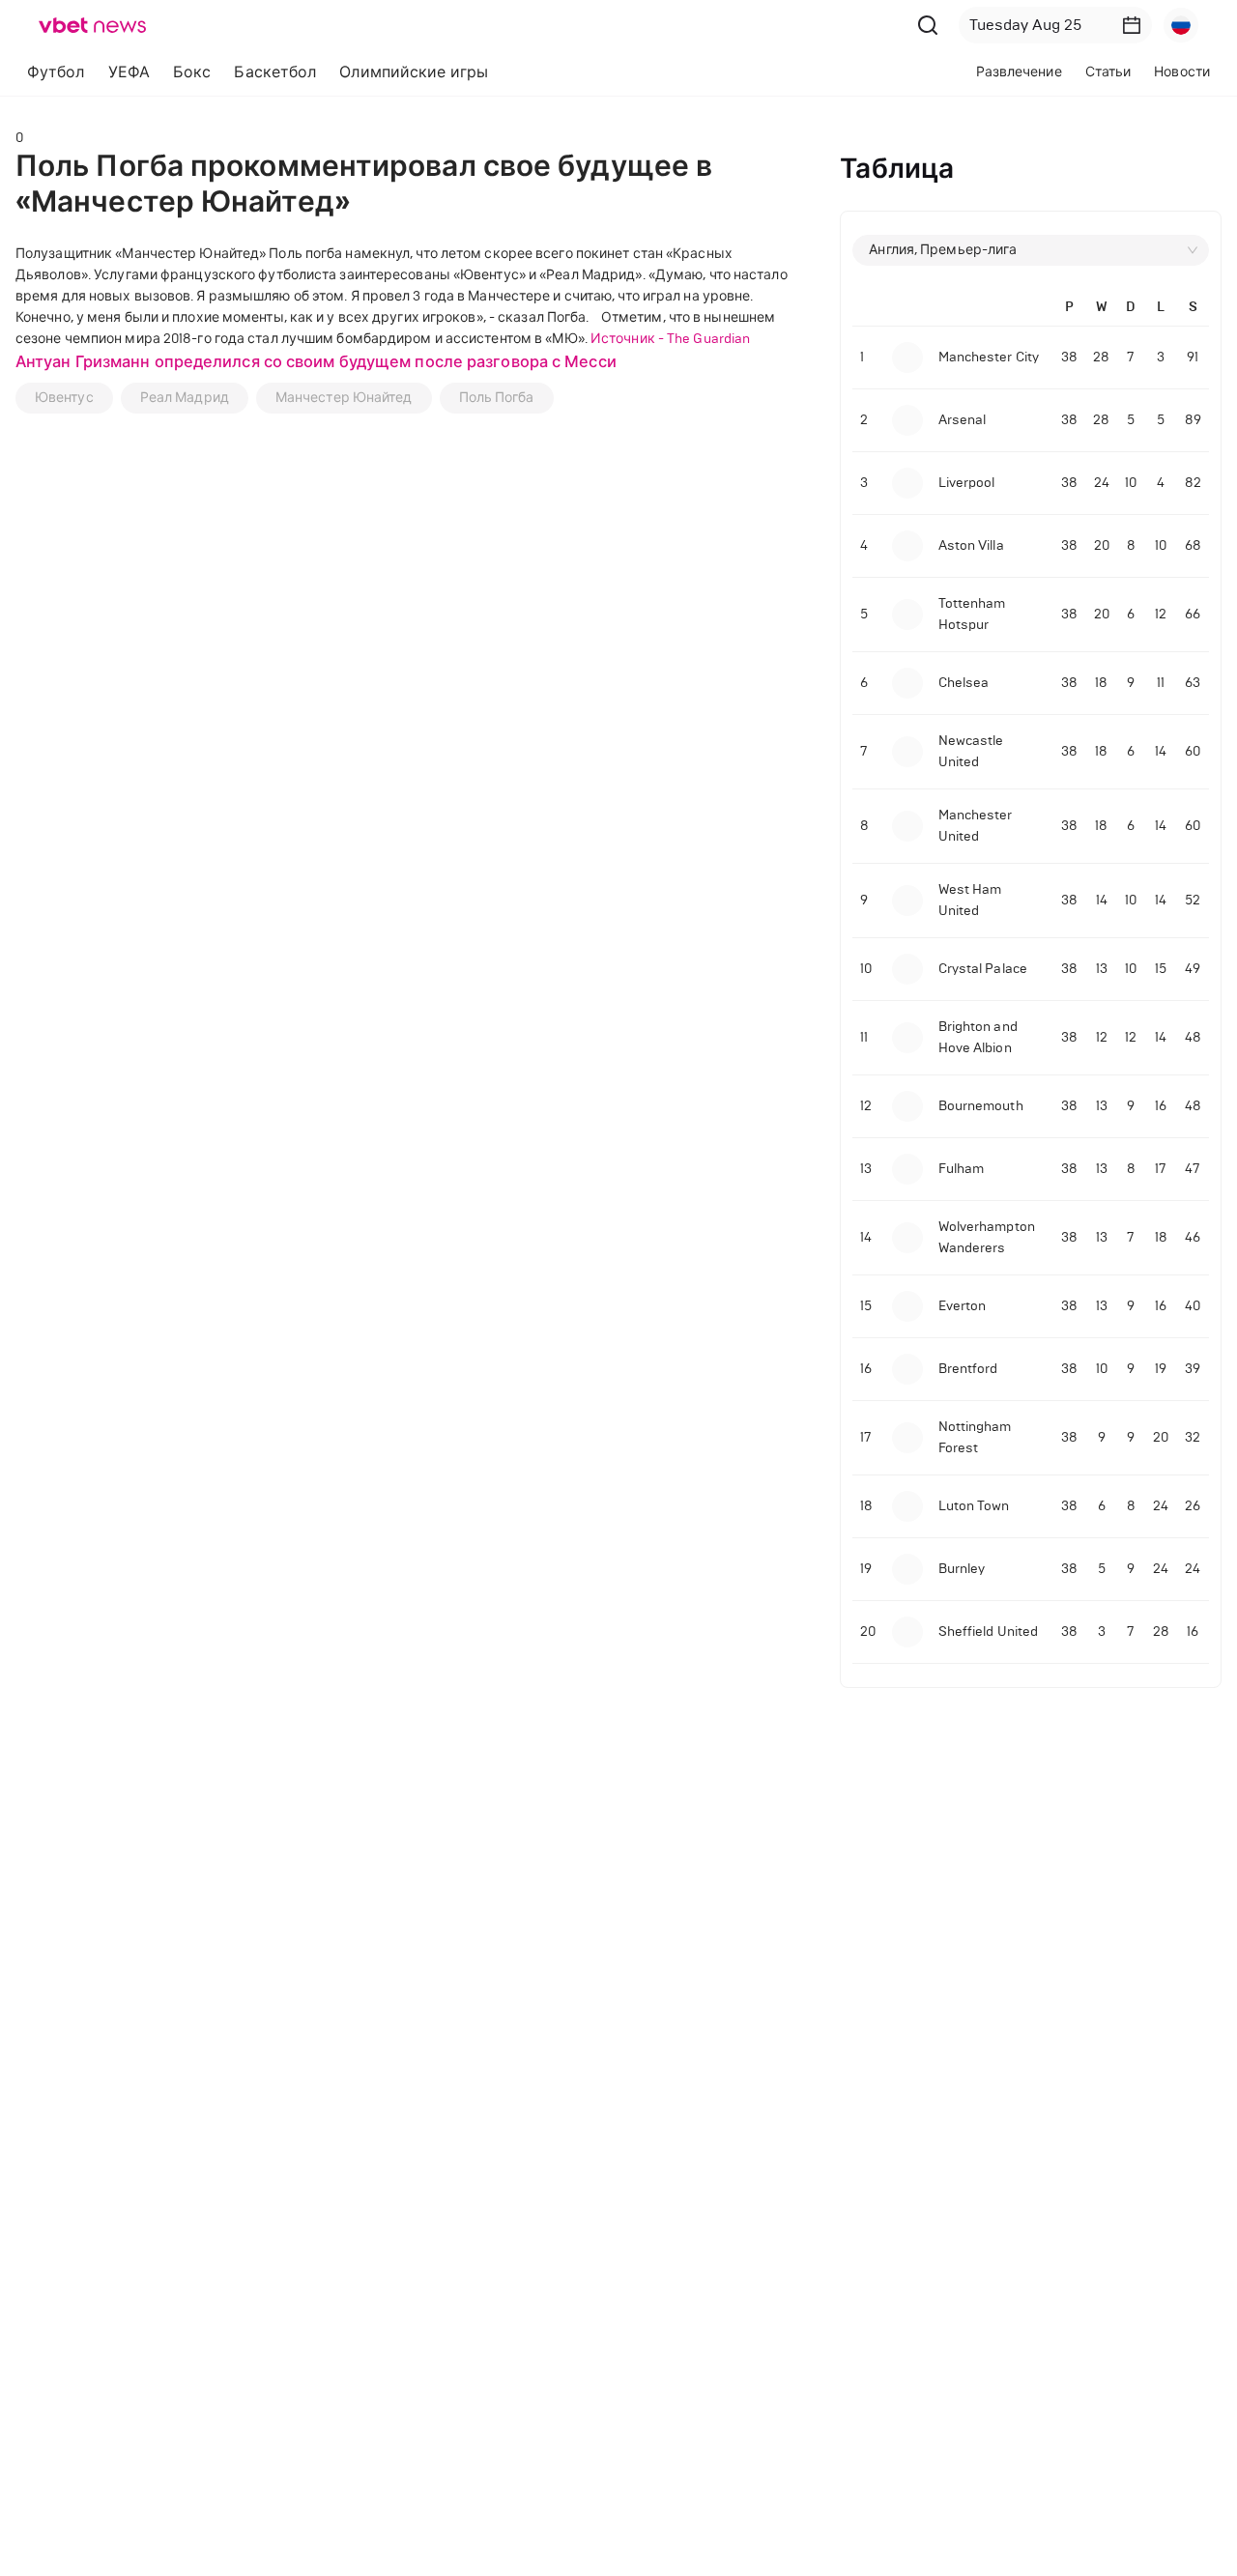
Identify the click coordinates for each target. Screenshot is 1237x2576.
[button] (1132, 25)
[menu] (385, 72)
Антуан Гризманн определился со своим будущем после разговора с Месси (316, 362)
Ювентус (64, 398)
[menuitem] (56, 72)
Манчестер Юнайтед (344, 398)
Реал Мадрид (185, 398)
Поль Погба (497, 398)
